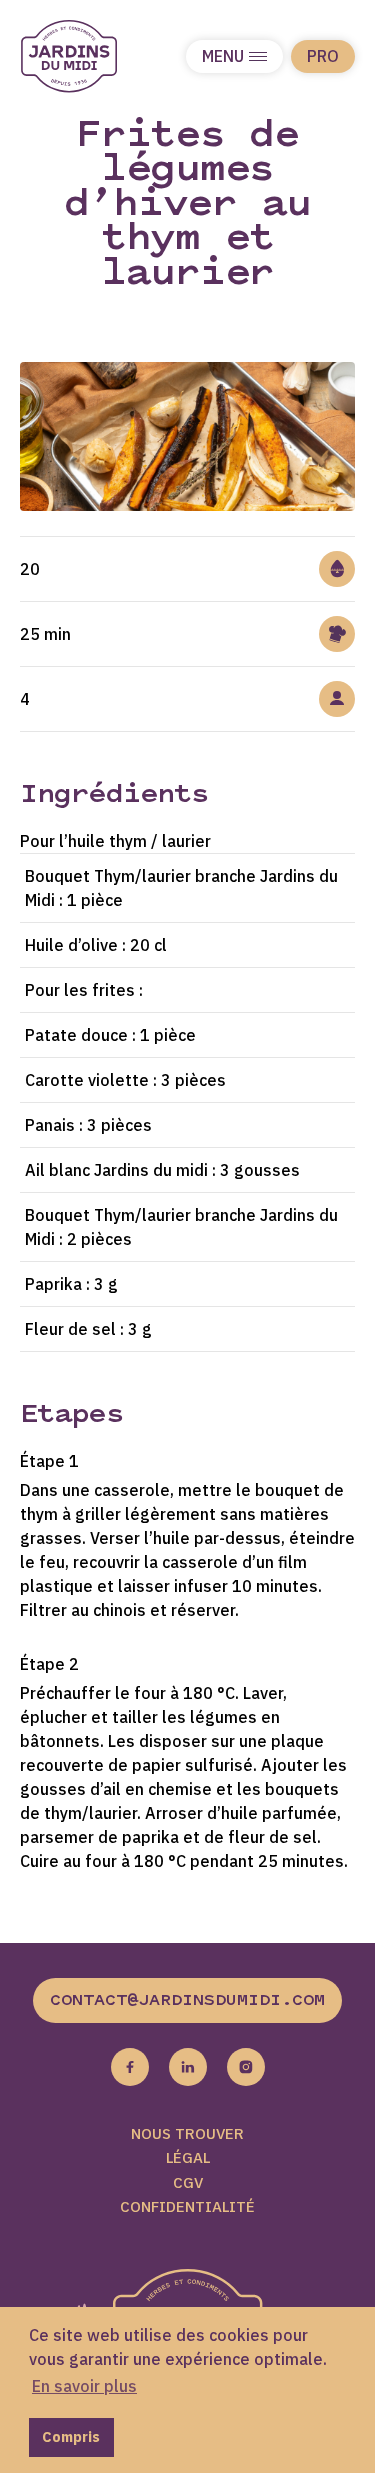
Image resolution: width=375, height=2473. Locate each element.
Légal (188, 2157)
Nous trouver (187, 2133)
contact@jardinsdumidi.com (187, 2001)
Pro (323, 56)
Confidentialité (187, 2206)
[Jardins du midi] (90, 56)
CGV (188, 2182)
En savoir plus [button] (84, 2386)
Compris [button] (71, 2436)
